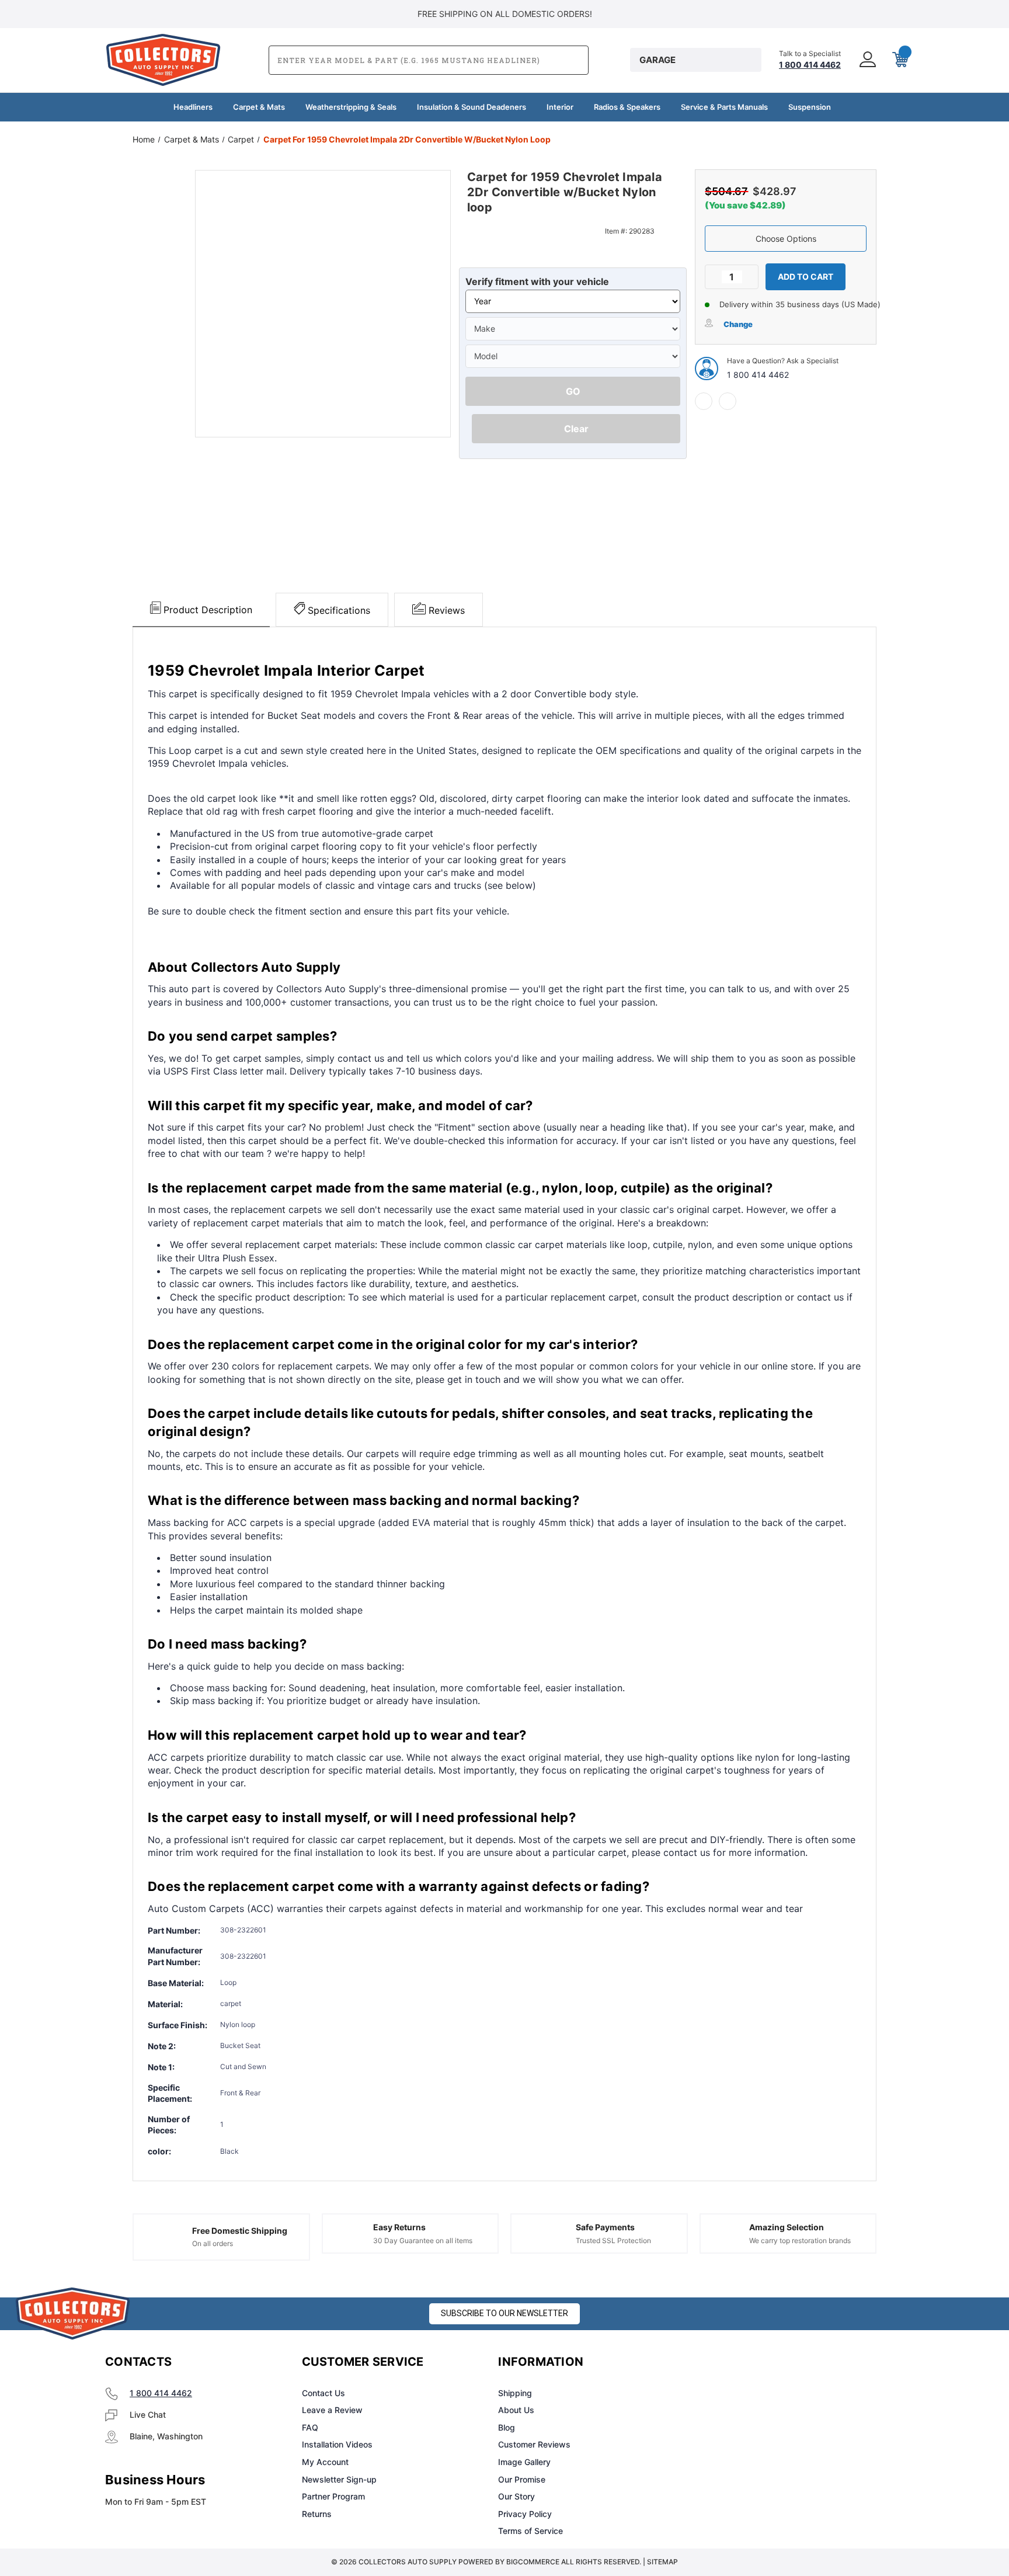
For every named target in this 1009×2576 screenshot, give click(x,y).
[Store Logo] (73, 2313)
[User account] (867, 60)
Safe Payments (605, 2227)
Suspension (810, 107)
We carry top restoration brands (800, 2240)
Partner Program (333, 2496)
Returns (317, 2514)
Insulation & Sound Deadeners (472, 107)
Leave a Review (332, 2410)
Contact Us (323, 2393)
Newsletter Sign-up (339, 2479)
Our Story (516, 2496)
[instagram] (742, 2362)
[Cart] (899, 60)
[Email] (728, 401)
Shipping (515, 2393)
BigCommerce (533, 2562)
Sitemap (662, 2562)
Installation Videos (337, 2444)
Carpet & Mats (259, 107)
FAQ (310, 2427)
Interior (560, 107)
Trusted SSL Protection (613, 2240)
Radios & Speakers (627, 107)
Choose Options (786, 239)
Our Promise (522, 2479)
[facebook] (704, 401)
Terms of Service (530, 2531)
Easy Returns (399, 2227)
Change (738, 324)
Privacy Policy (525, 2514)
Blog (507, 2427)
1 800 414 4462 (758, 375)
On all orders (213, 2243)
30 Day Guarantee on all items (423, 2240)
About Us (516, 2410)
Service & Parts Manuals (724, 107)
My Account (325, 2462)
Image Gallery (524, 2462)
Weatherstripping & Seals (351, 107)
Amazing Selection (787, 2227)
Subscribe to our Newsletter (505, 2313)
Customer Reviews (534, 2444)
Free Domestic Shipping (240, 2231)
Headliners (193, 107)
